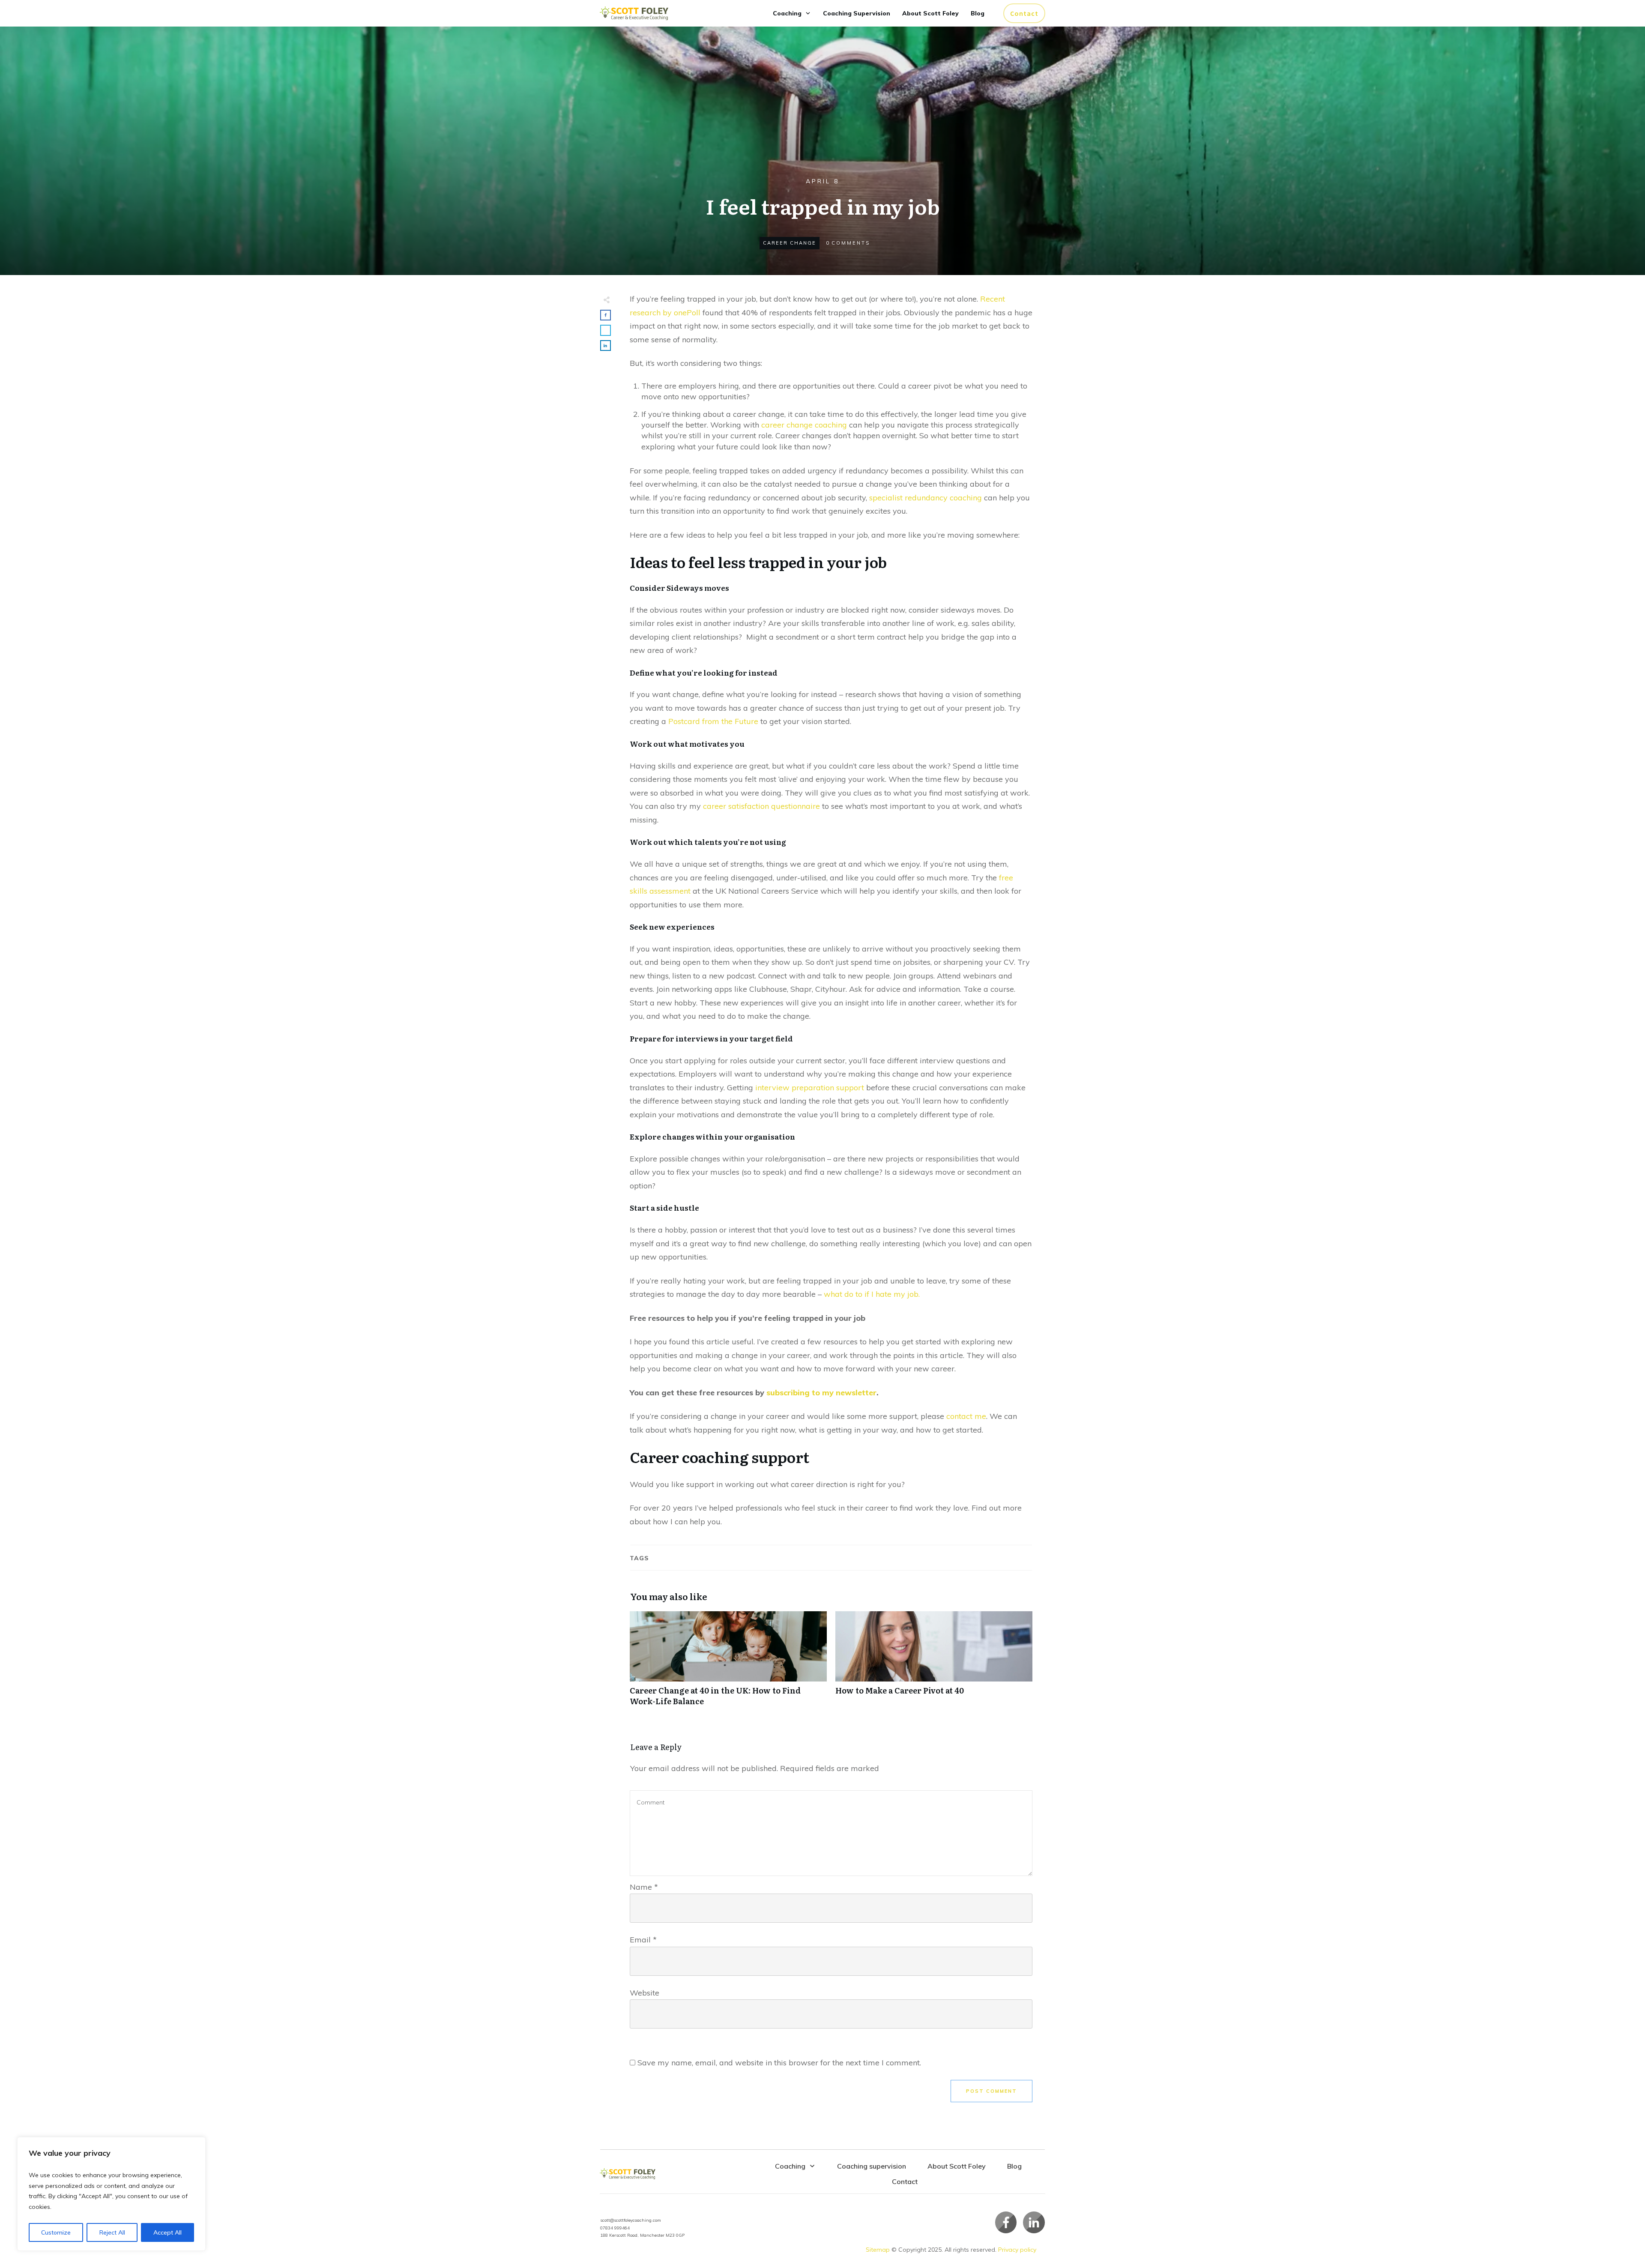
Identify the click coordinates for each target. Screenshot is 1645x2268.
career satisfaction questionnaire (761, 806)
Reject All (112, 2232)
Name (644, 1887)
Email (643, 1940)
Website (645, 1993)
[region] (111, 2194)
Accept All (167, 2232)
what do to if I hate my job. (872, 1294)
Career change (790, 243)
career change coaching (804, 425)
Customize (56, 2232)
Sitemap (878, 2250)
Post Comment (991, 2091)
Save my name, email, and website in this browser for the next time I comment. (779, 2063)
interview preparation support (810, 1088)
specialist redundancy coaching (926, 498)
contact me (966, 1416)
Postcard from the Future (713, 721)
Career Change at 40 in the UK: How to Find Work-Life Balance (728, 1663)
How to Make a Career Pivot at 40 (934, 1663)
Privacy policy (1017, 2250)
